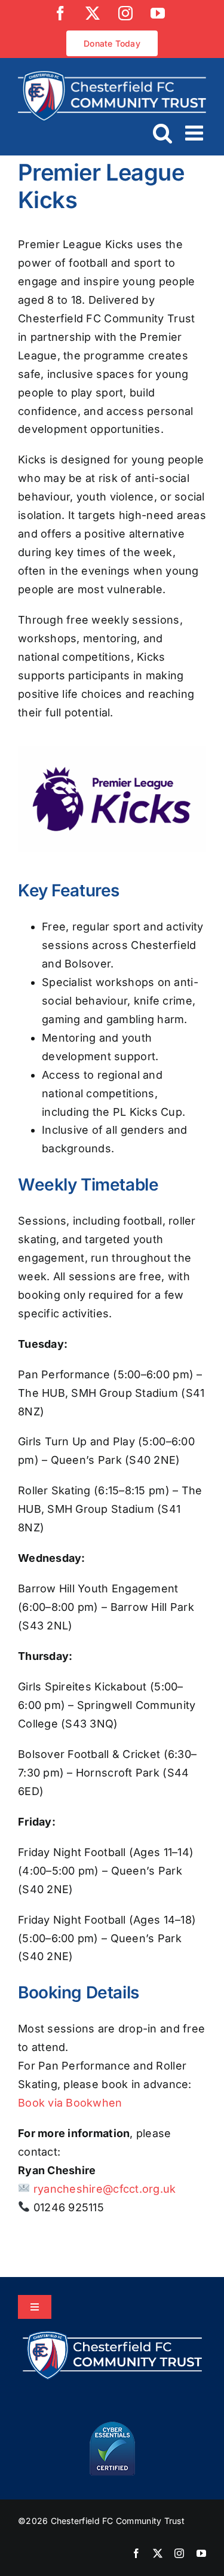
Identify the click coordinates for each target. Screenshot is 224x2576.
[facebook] (136, 2553)
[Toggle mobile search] (163, 132)
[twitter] (158, 2553)
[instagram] (179, 2553)
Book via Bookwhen (70, 2103)
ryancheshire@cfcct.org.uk (103, 2189)
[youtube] (201, 2553)
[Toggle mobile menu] (196, 132)
